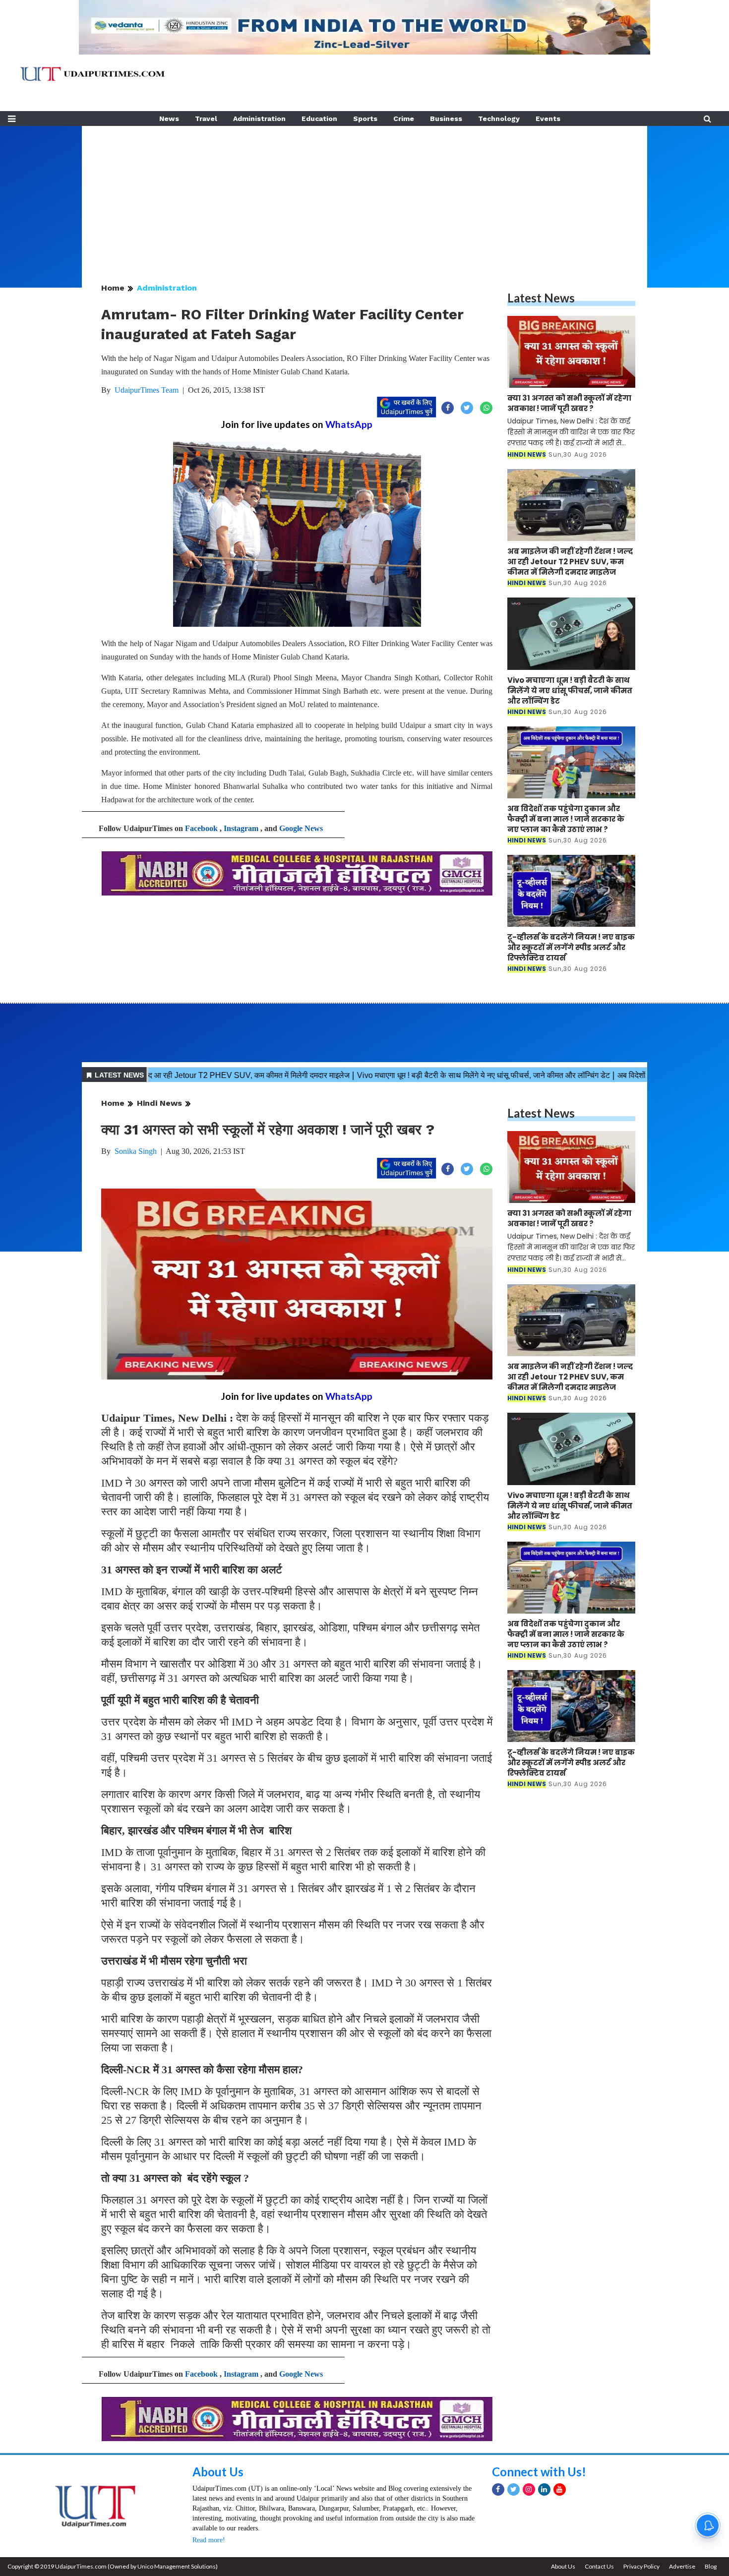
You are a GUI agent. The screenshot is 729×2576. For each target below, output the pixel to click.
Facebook (201, 828)
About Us (218, 2472)
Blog (711, 2566)
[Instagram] (529, 2489)
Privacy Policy (641, 2566)
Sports (365, 119)
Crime (404, 119)
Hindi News (159, 1103)
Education (319, 119)
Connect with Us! (539, 2472)
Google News (301, 828)
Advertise (682, 2566)
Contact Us (599, 2566)
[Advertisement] (364, 195)
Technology (499, 119)
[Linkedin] (544, 2489)
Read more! (209, 2540)
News (169, 119)
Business (446, 119)
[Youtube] (560, 2489)
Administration (259, 119)
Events (548, 119)
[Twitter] (514, 2489)
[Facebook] (498, 2489)
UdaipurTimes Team (147, 390)
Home (113, 288)
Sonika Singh (136, 1151)
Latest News (541, 298)
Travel (206, 119)
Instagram (241, 828)
